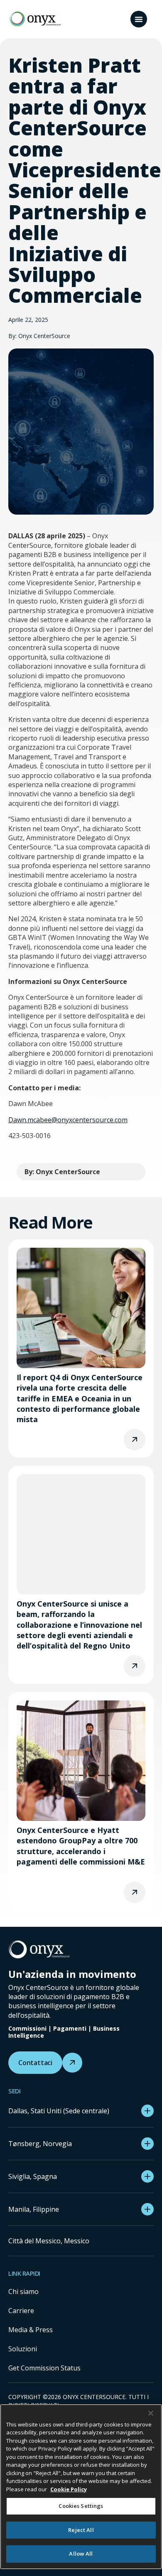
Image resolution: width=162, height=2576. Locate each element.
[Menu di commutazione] (139, 19)
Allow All (81, 2554)
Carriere (21, 2311)
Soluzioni (23, 2349)
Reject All (81, 2530)
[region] (81, 2487)
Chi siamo (23, 2291)
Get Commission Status (44, 2368)
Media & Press (31, 2330)
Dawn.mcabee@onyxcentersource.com (68, 1120)
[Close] (151, 2413)
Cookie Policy (69, 2489)
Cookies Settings (81, 2506)
